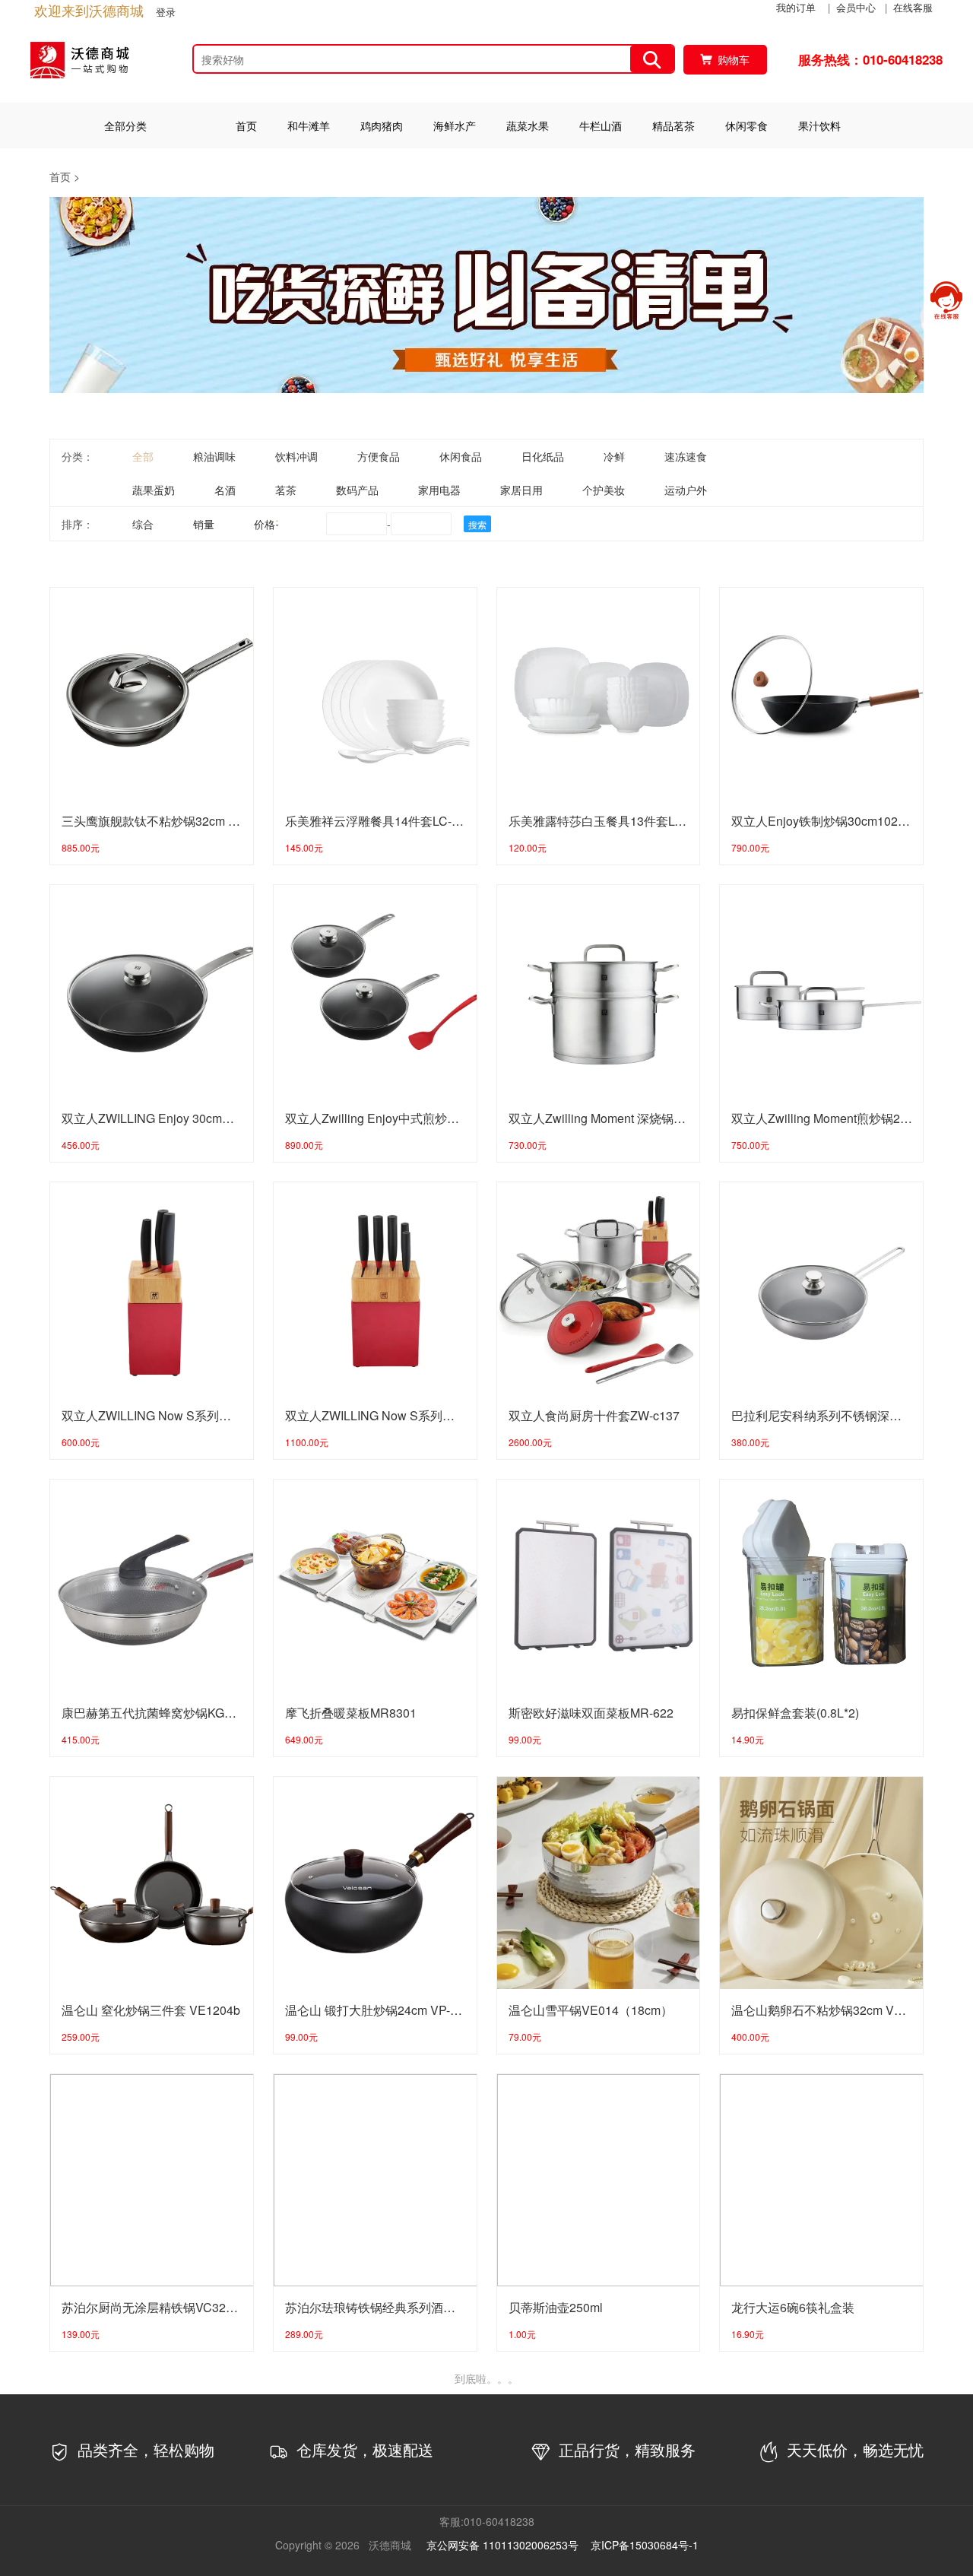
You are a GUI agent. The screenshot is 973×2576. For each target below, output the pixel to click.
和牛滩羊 (309, 125)
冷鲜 (614, 456)
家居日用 (521, 490)
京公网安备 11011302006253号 (502, 2545)
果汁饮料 (819, 125)
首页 (246, 125)
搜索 (477, 524)
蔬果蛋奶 (154, 490)
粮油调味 (214, 456)
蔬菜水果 (528, 125)
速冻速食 (686, 456)
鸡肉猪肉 (382, 125)
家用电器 (439, 490)
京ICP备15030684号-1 (645, 2545)
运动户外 (686, 490)
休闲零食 (746, 125)
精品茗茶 (673, 125)
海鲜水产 (455, 125)
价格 (265, 524)
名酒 (225, 490)
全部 (143, 456)
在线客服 (913, 7)
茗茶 (286, 490)
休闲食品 (461, 456)
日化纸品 (543, 456)
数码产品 (357, 490)
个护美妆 (604, 490)
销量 (204, 524)
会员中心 (856, 7)
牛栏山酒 (601, 125)
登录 (166, 12)
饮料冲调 (296, 456)
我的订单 (796, 7)
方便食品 (379, 456)
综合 (143, 524)
